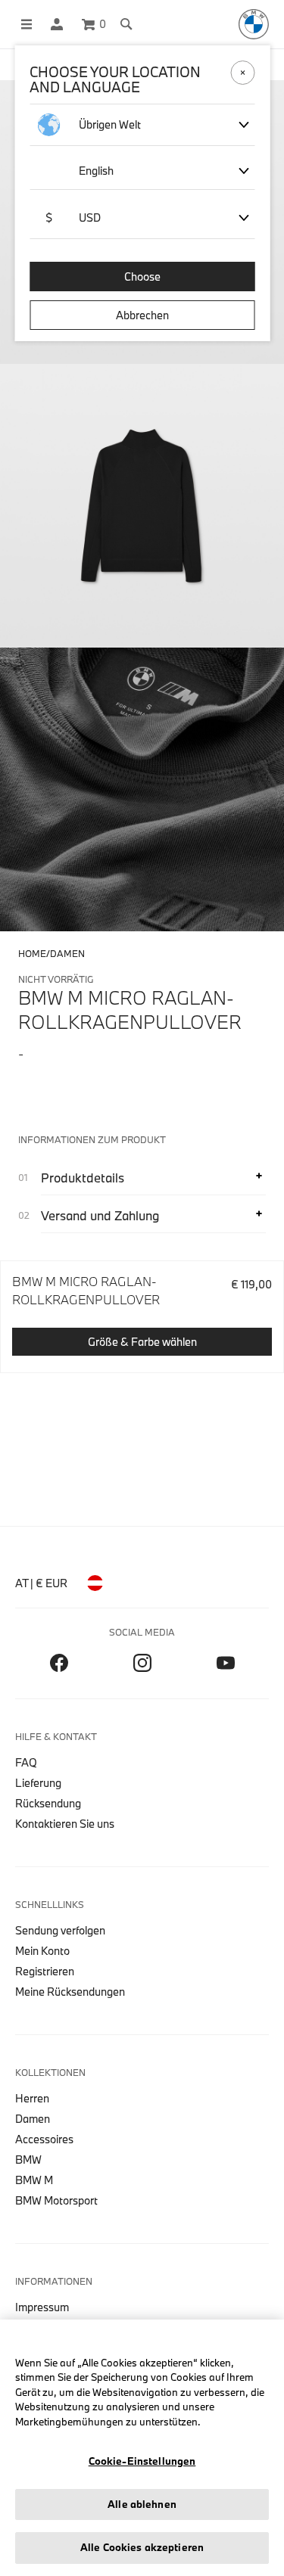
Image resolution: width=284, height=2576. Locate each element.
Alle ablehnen (142, 2504)
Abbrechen (142, 315)
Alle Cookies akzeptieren (142, 2547)
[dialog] (142, 1288)
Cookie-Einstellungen (142, 2461)
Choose (142, 277)
